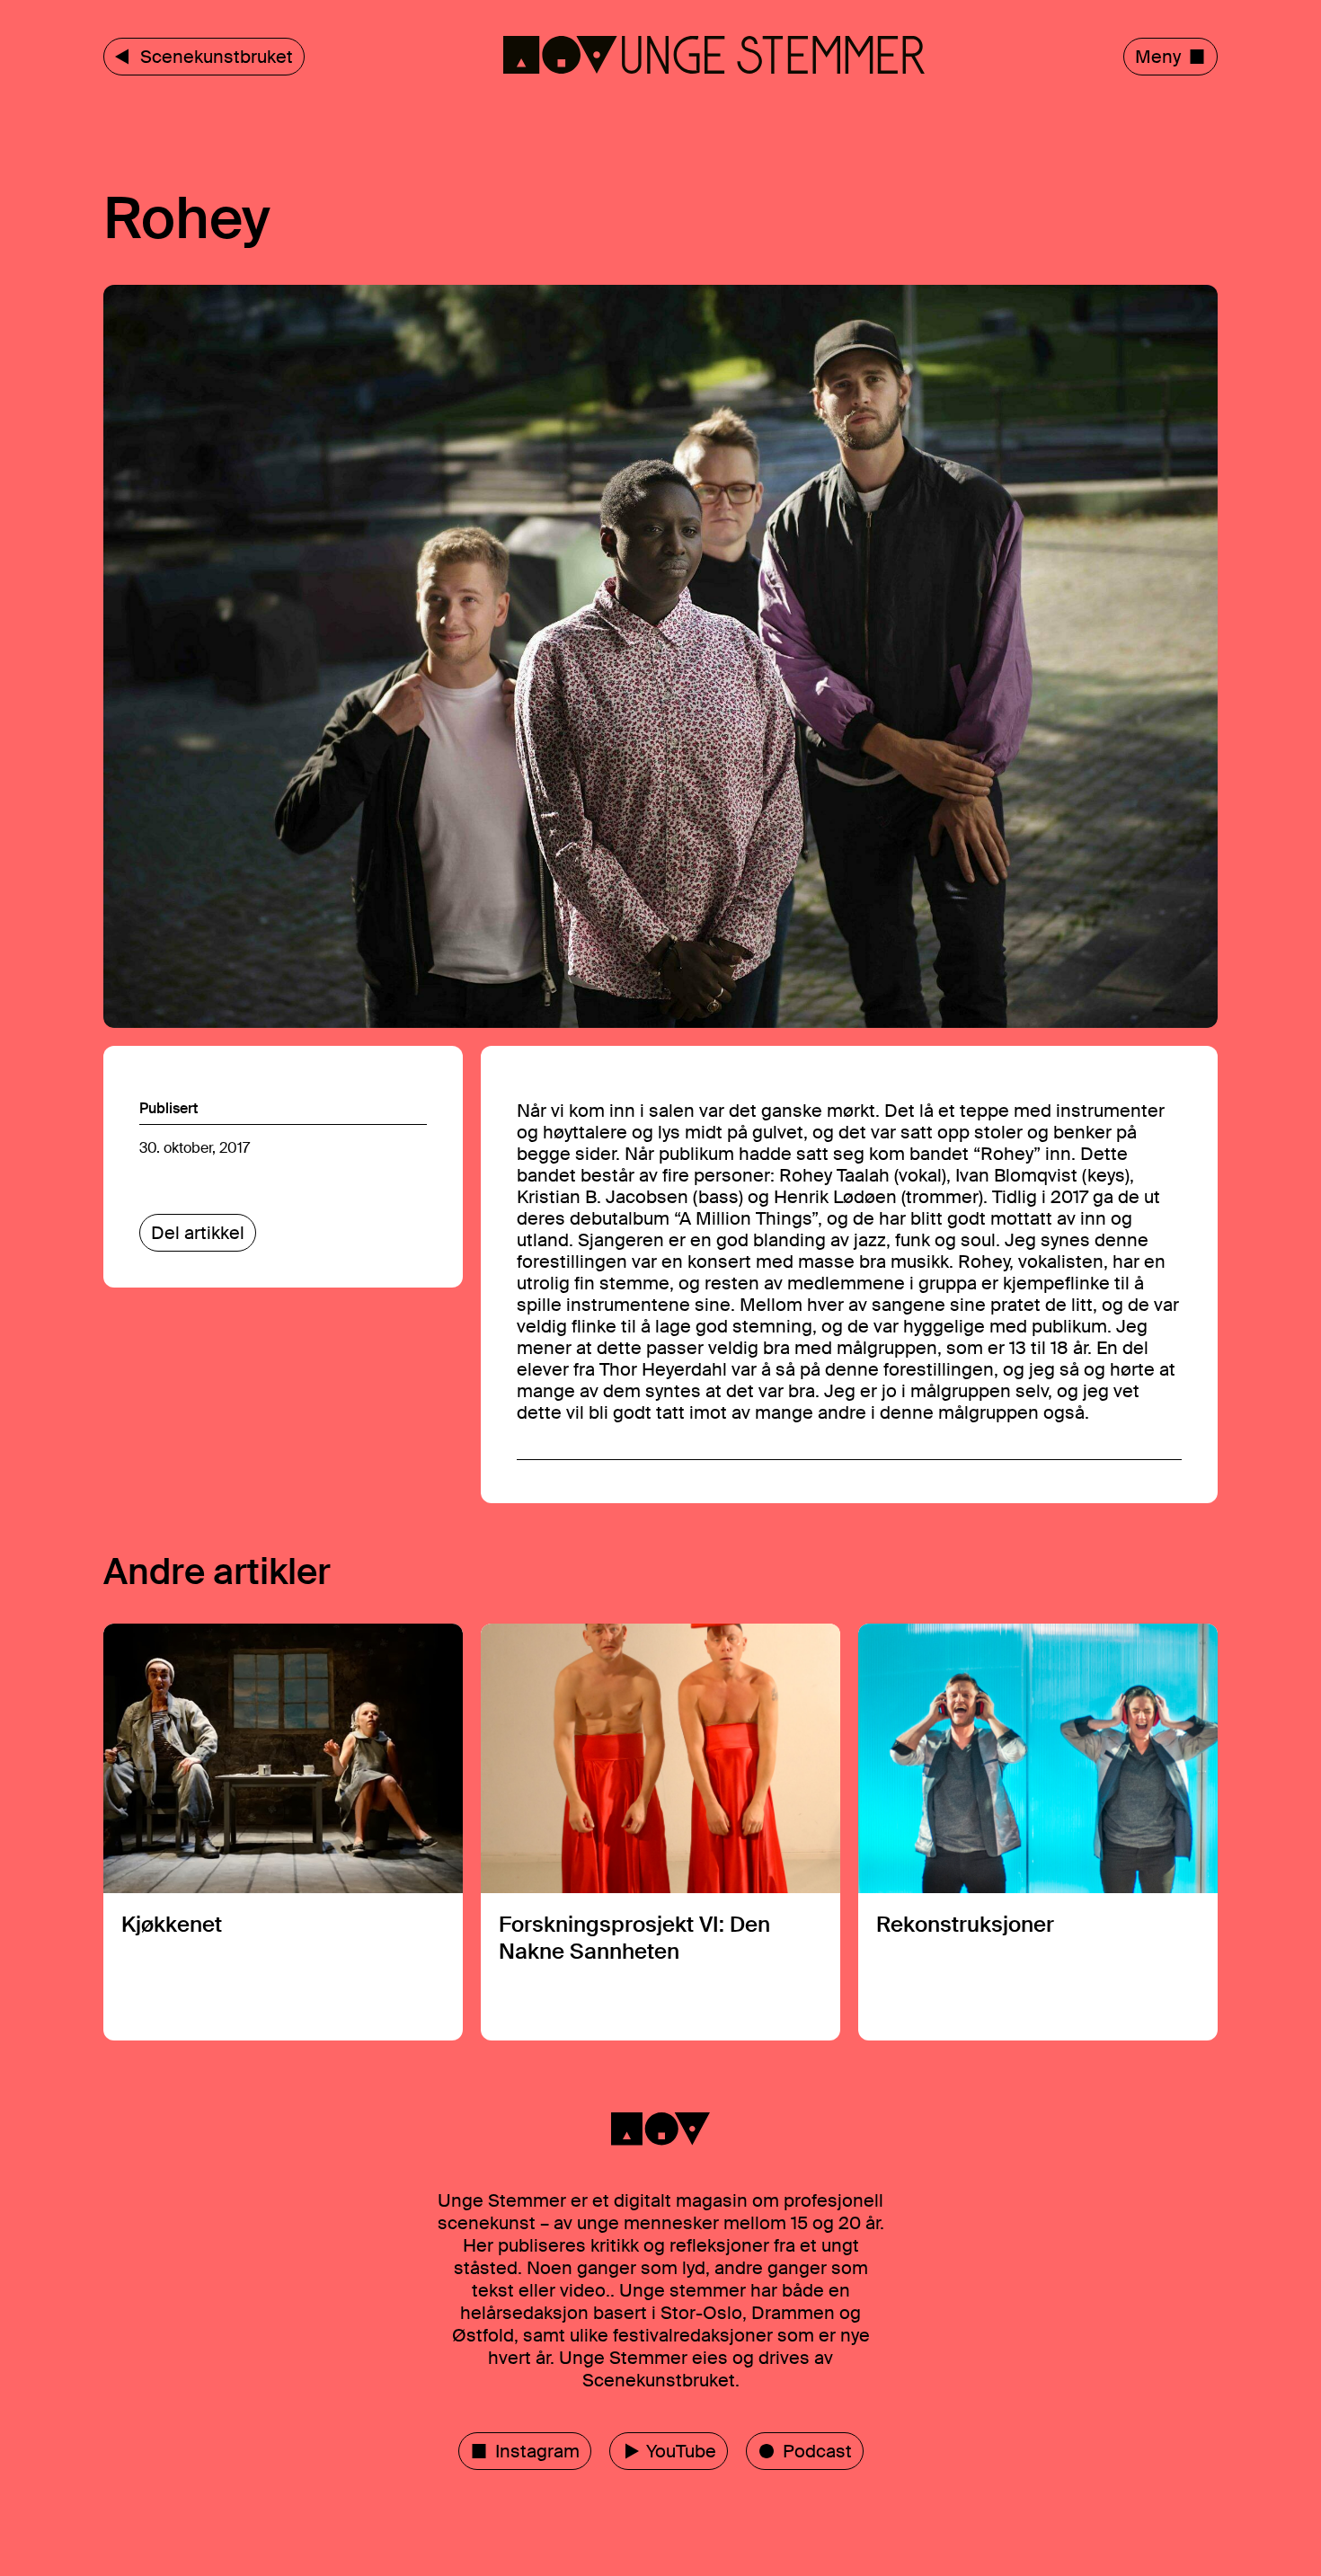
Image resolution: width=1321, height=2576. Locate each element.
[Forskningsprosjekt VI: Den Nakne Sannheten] (660, 1832)
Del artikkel (198, 1233)
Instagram (537, 2451)
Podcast (817, 2451)
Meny (1158, 57)
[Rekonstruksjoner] (1038, 1832)
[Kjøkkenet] (283, 1832)
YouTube (681, 2451)
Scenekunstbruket (217, 57)
